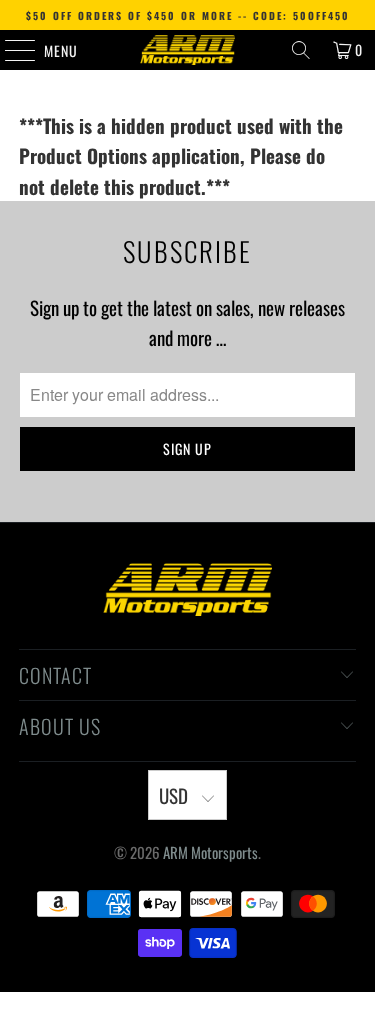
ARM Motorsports (210, 852)
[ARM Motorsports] (188, 50)
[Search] (301, 50)
